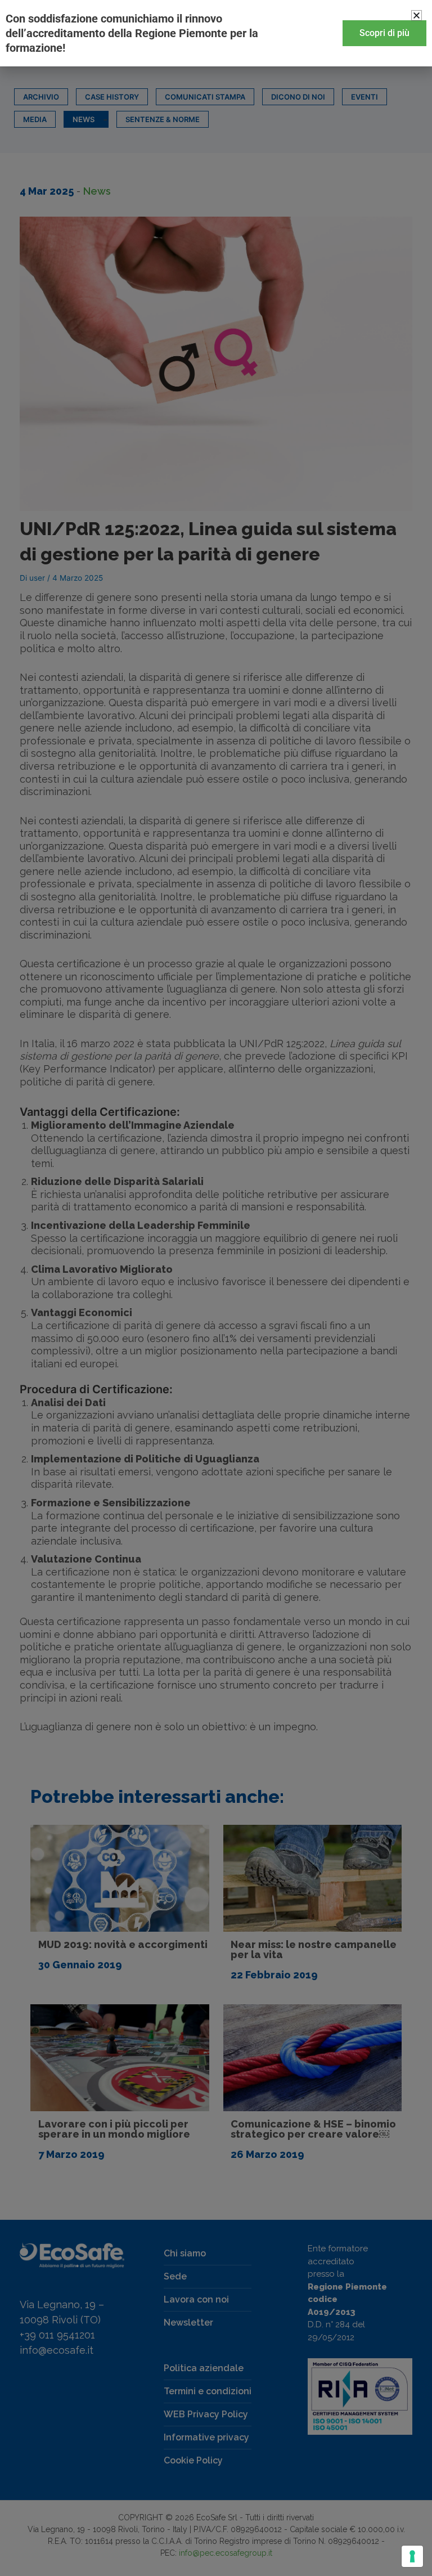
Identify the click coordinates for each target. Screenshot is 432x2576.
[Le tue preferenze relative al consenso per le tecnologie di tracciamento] (412, 2556)
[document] (216, 1288)
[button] (417, 15)
